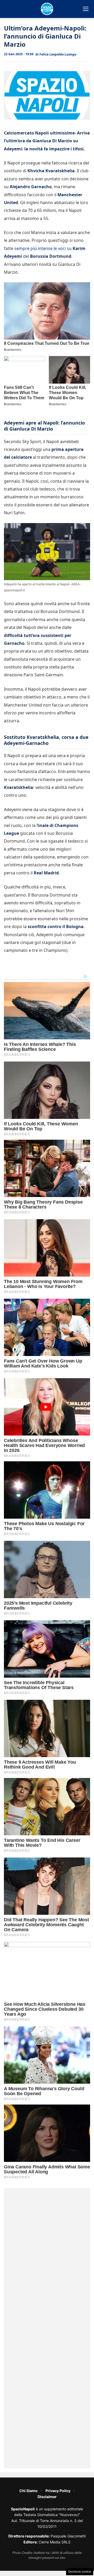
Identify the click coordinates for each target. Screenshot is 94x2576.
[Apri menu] (86, 9)
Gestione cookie (80, 2572)
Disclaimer (47, 2497)
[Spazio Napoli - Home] (47, 9)
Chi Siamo (28, 2491)
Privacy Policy (58, 2491)
